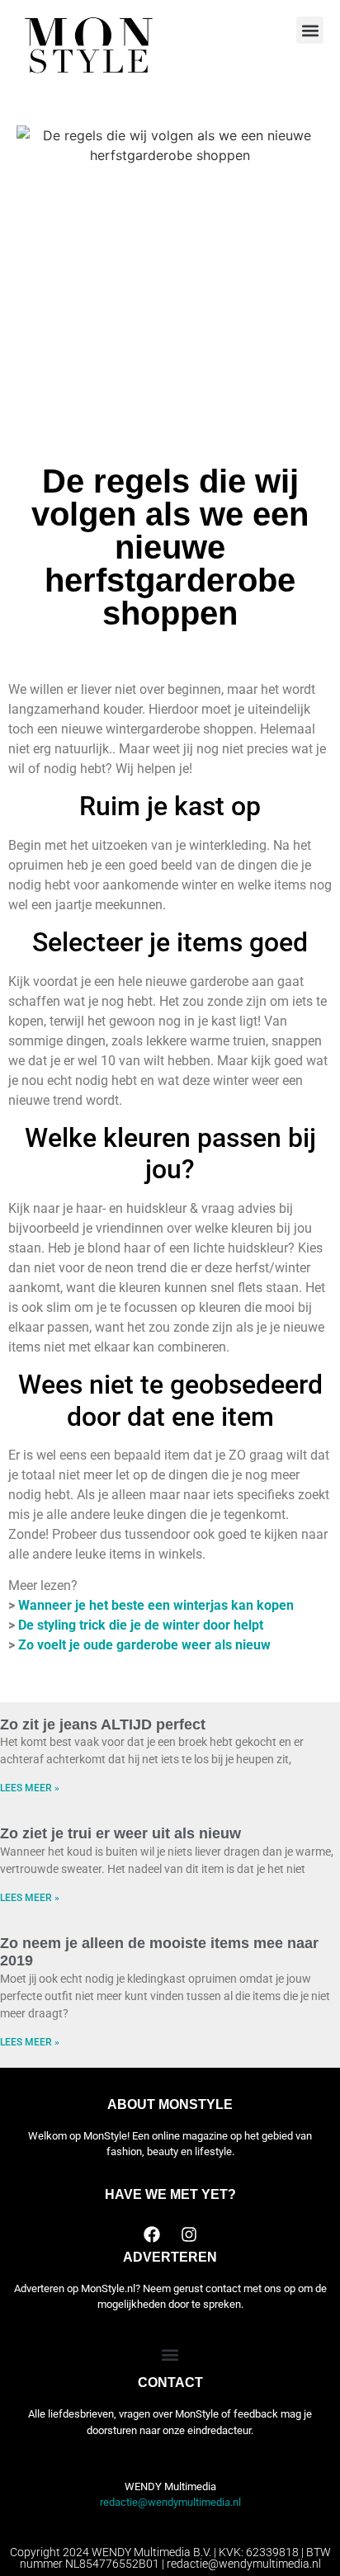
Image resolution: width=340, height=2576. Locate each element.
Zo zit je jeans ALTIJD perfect (103, 1724)
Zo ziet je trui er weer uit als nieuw (120, 1833)
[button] (310, 30)
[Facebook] (152, 2234)
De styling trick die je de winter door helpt (141, 1625)
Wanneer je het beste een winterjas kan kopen (156, 1605)
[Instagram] (189, 2234)
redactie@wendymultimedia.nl (170, 2502)
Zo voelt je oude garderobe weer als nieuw (144, 1645)
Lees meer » (30, 1788)
